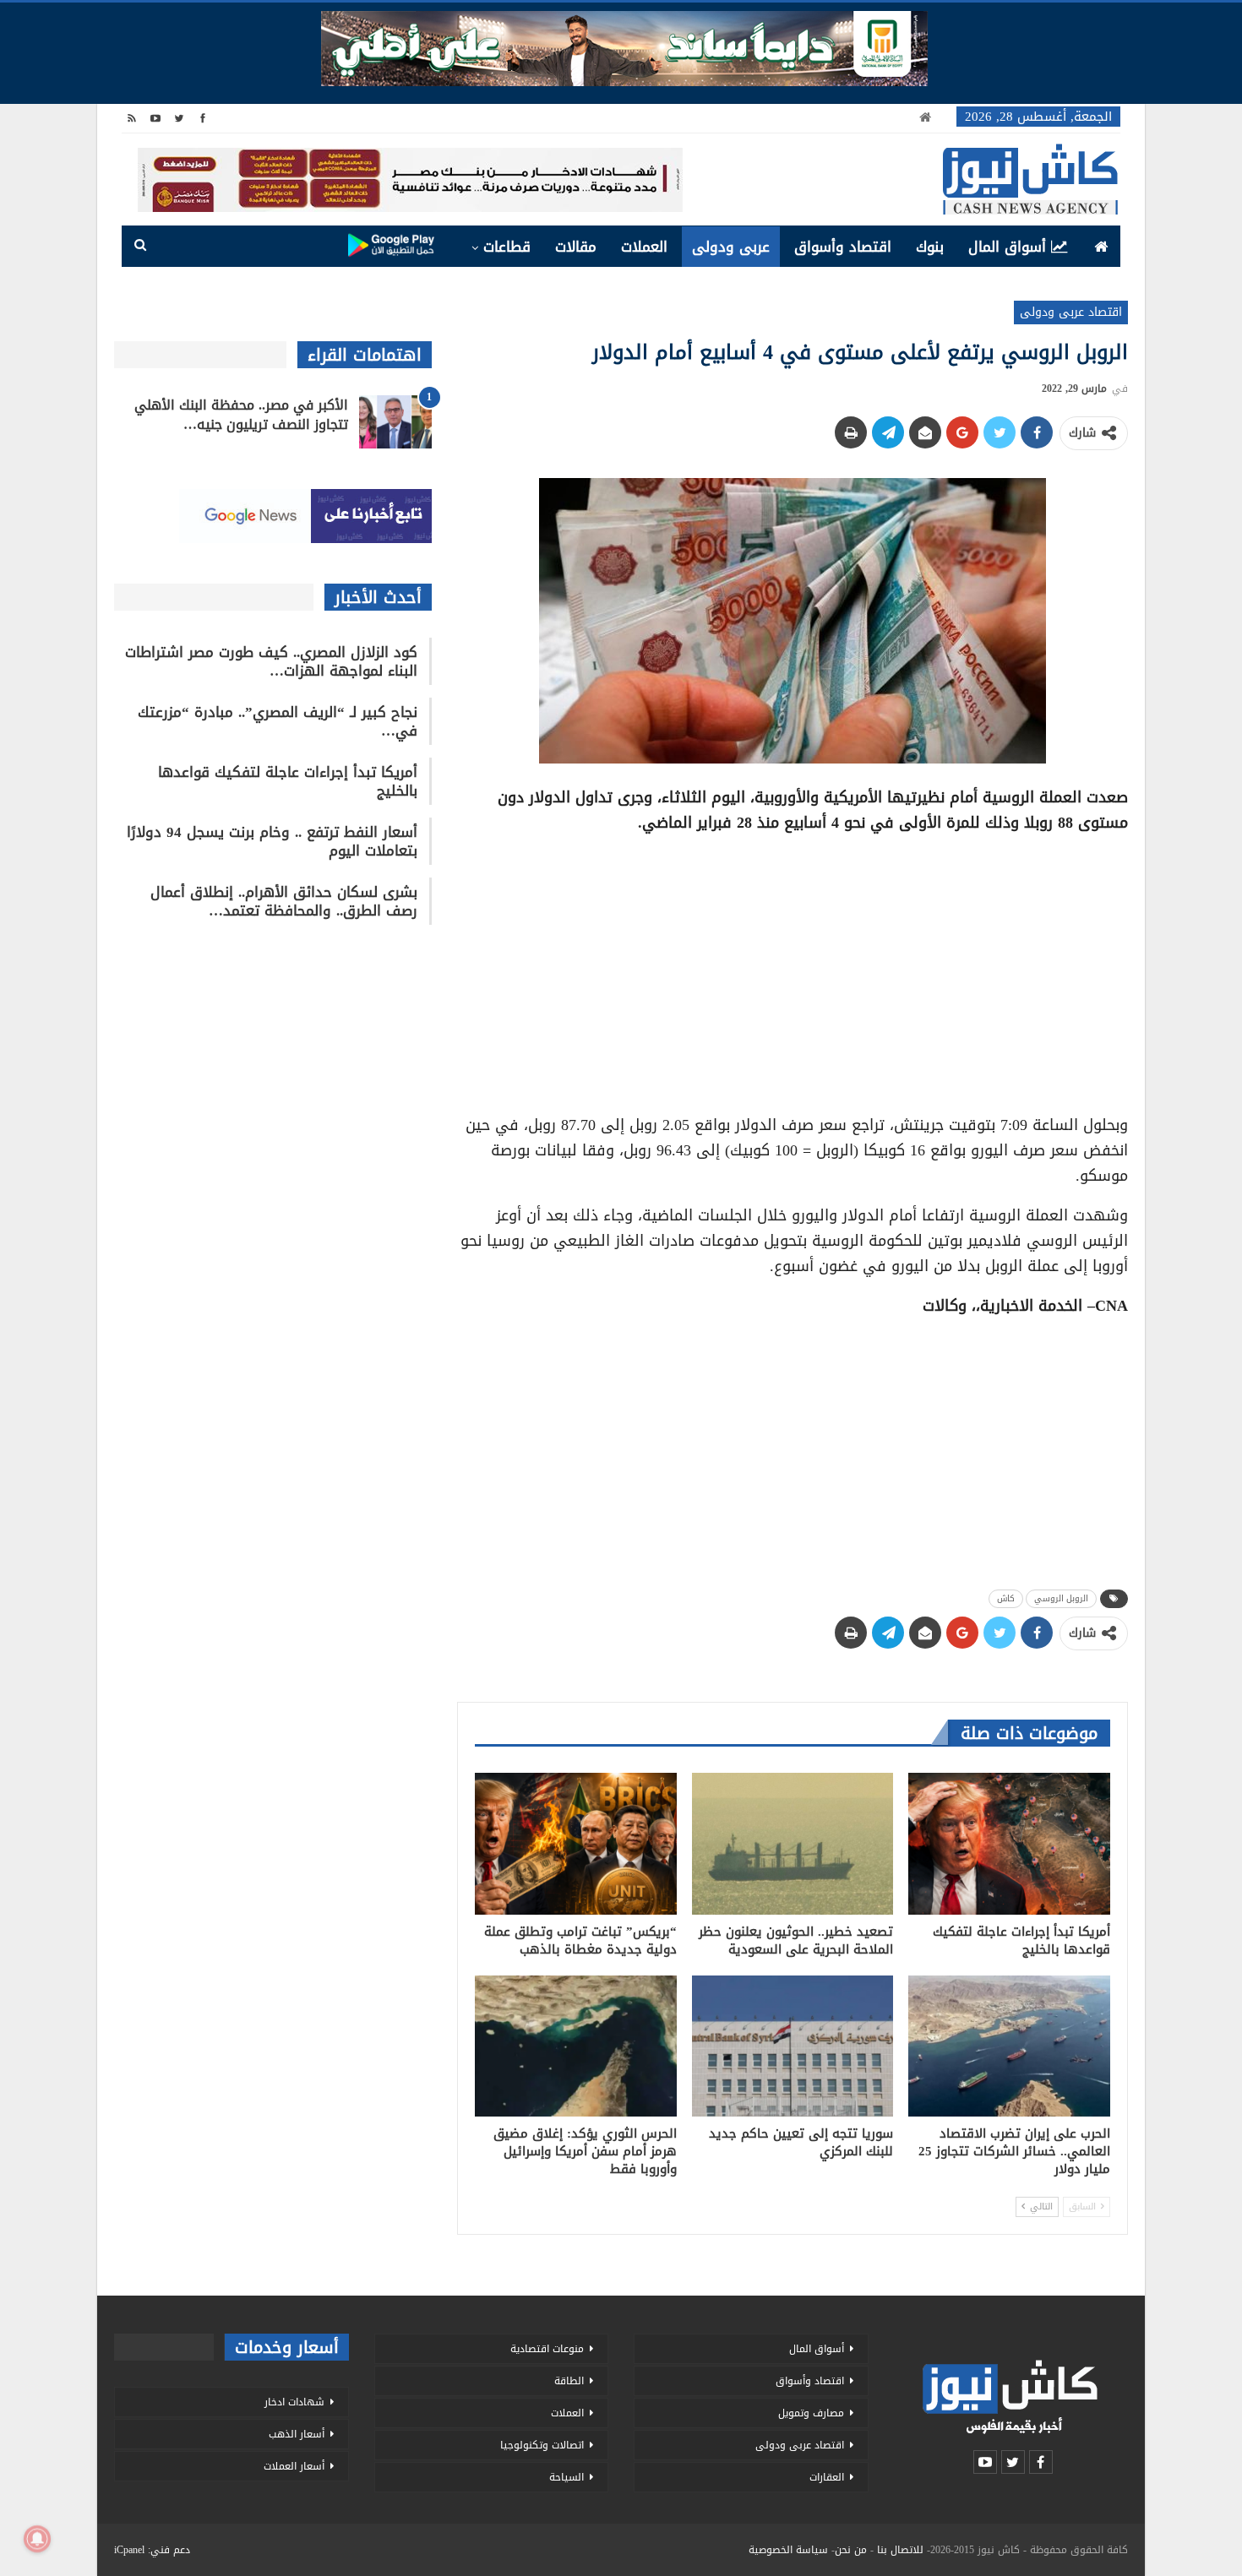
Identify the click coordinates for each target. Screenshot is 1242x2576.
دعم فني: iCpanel (152, 2550)
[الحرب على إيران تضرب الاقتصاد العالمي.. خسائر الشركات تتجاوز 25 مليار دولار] (1009, 2046)
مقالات (576, 247)
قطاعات (507, 247)
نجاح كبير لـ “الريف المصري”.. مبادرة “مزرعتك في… (278, 721)
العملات (644, 247)
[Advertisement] (793, 968)
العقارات (827, 2477)
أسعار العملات (294, 2466)
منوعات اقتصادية (547, 2349)
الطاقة (569, 2381)
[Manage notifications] (37, 2539)
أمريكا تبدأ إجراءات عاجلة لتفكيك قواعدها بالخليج (288, 781)
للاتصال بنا (900, 2550)
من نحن (851, 2550)
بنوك (930, 247)
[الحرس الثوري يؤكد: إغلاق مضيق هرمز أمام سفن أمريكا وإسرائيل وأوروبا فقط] (576, 2046)
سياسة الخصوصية (788, 2550)
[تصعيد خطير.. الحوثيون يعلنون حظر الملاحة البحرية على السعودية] (793, 1843)
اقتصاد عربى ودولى (1071, 312)
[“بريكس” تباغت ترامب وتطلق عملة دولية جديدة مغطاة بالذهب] (576, 1843)
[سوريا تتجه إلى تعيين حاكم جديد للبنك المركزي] (793, 2046)
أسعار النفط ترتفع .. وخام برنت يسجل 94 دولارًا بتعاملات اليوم (272, 841)
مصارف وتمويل (811, 2413)
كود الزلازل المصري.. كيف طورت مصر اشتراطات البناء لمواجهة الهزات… (271, 661)
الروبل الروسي (1061, 1598)
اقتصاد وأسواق (843, 247)
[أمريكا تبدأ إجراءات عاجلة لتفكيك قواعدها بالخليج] (1009, 1843)
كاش (1006, 1598)
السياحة (567, 2477)
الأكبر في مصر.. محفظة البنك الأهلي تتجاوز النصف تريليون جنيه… (241, 415)
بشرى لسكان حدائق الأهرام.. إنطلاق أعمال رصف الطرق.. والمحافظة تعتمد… (284, 901)
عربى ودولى (731, 247)
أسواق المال (1007, 247)
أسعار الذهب (297, 2434)
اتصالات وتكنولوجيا (542, 2445)
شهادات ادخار (294, 2402)
